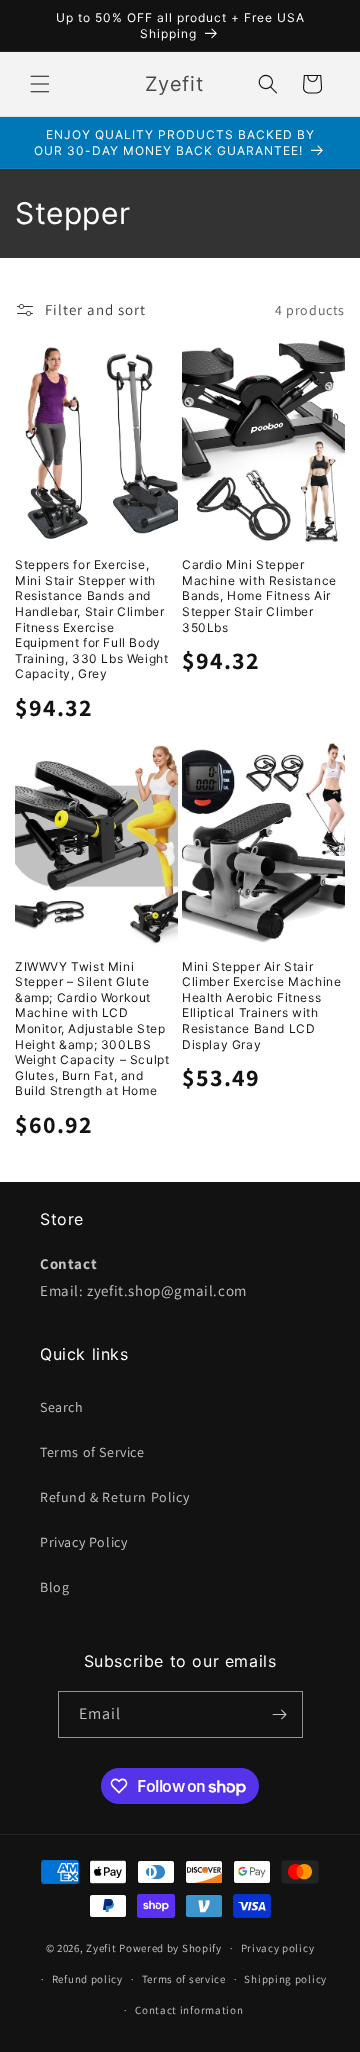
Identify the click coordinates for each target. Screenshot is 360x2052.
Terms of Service (92, 1452)
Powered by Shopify (170, 1948)
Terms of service (184, 1979)
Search (62, 1407)
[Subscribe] (280, 1714)
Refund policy (87, 1979)
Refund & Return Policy (114, 1497)
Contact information (189, 2010)
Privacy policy (278, 1948)
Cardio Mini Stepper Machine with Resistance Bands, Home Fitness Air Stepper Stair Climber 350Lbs (259, 595)
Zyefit (101, 1948)
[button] (40, 84)
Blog (54, 1587)
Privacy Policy (83, 1542)
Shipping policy (285, 1979)
